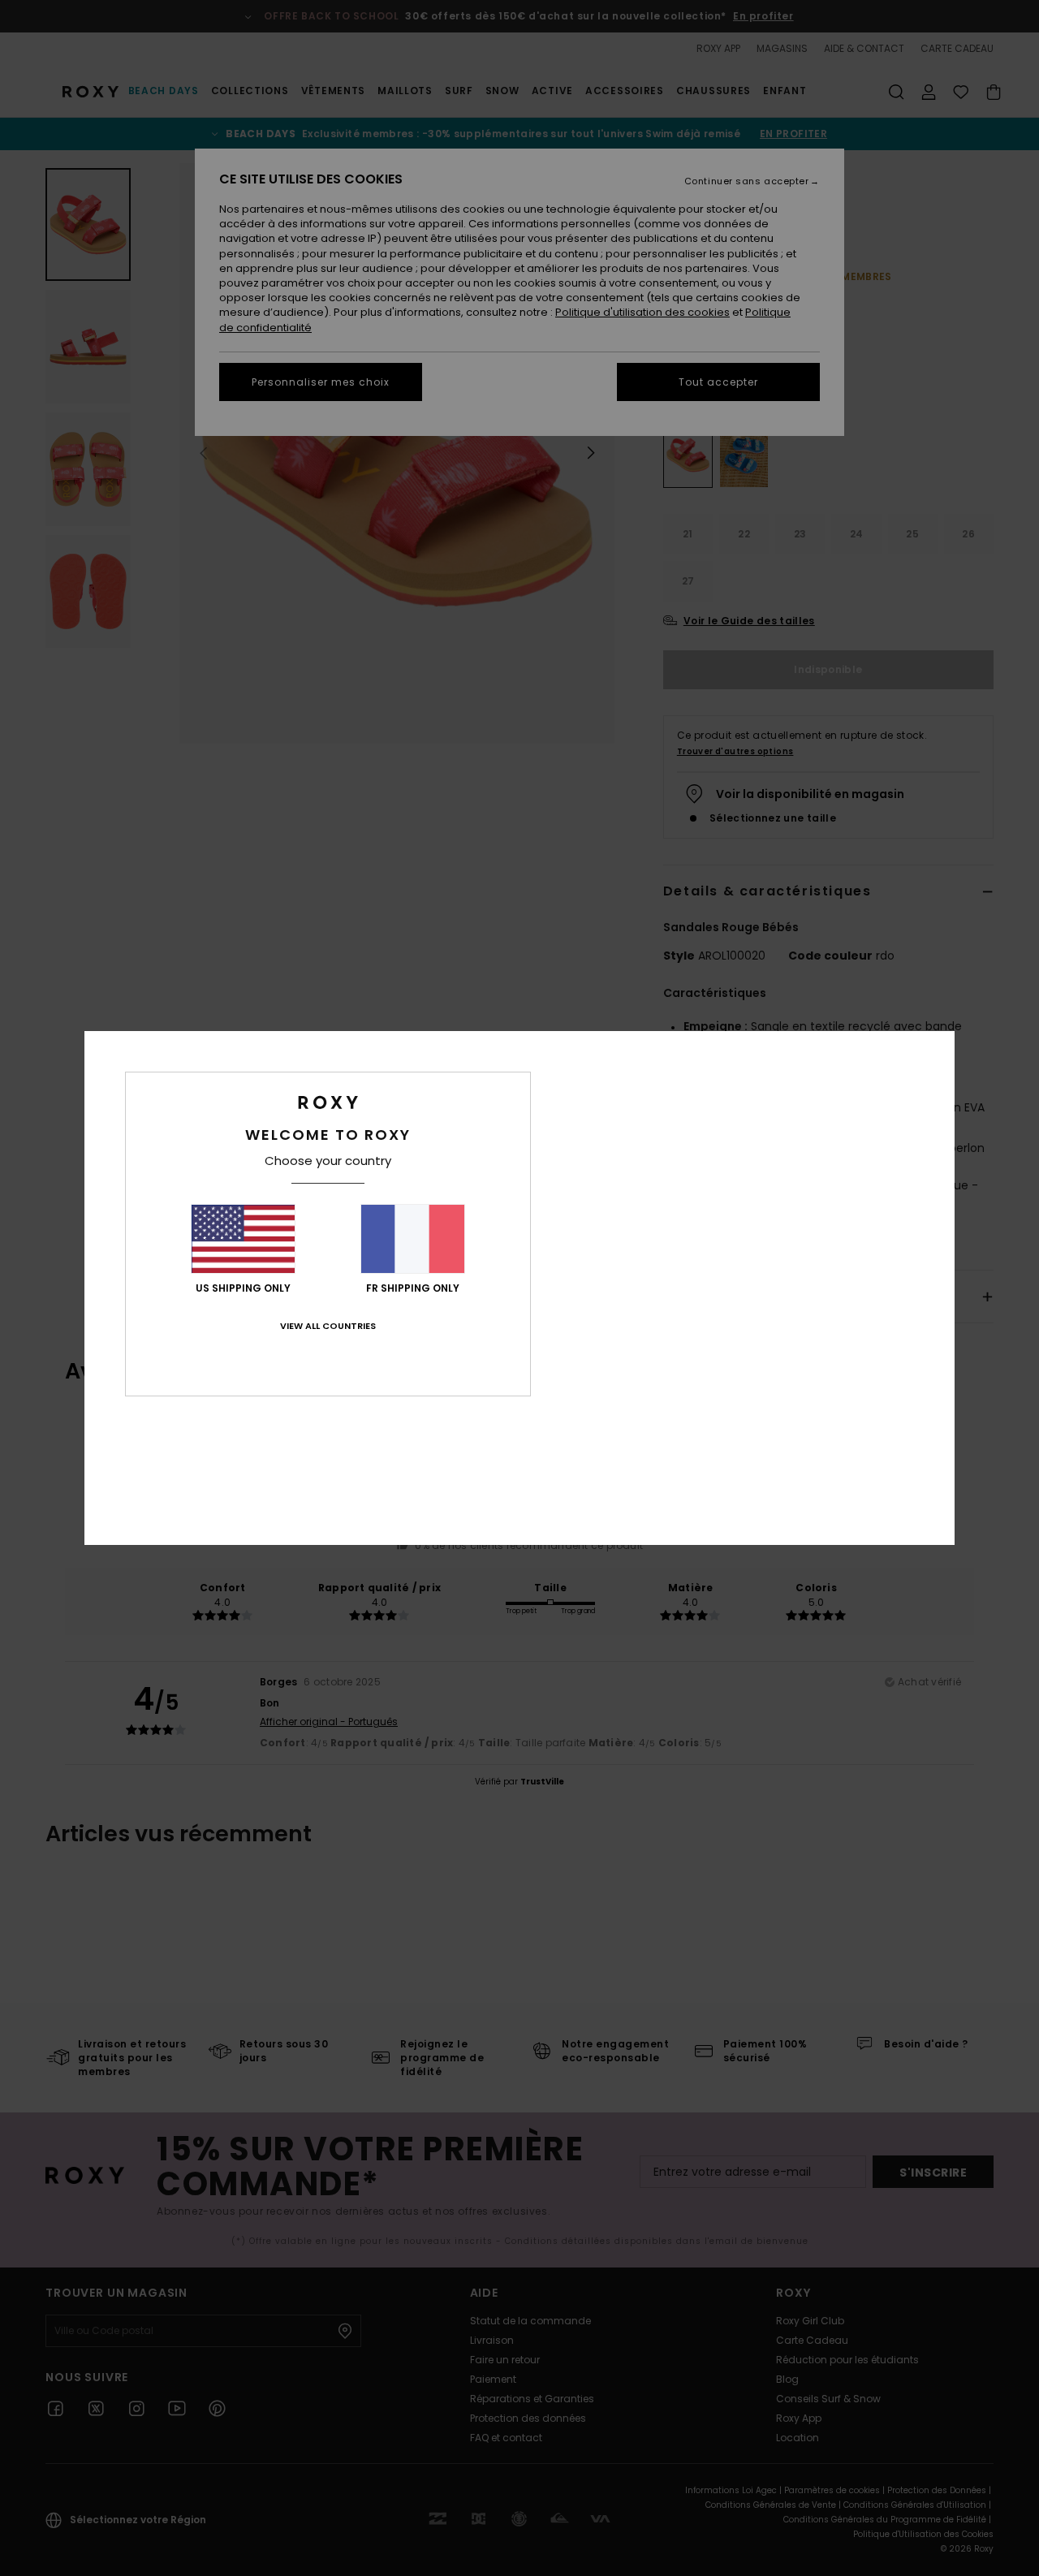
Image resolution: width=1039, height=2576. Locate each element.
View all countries (328, 1326)
